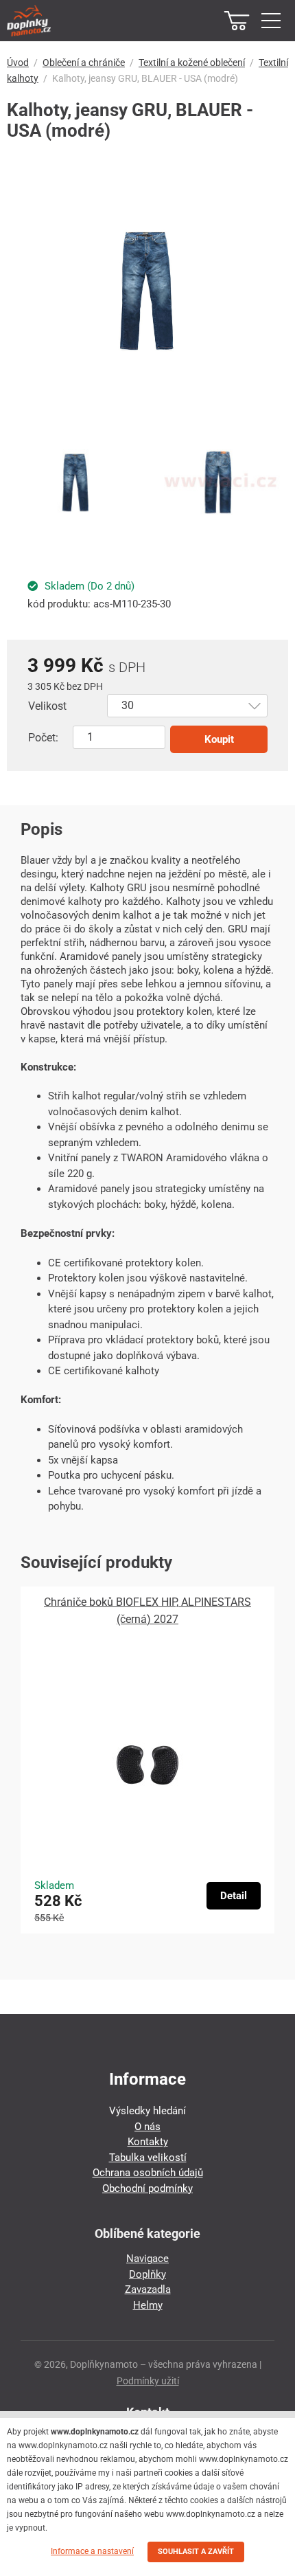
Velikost (47, 706)
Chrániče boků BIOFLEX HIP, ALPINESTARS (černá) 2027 (147, 1611)
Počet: (43, 738)
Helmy (148, 2305)
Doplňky (147, 2274)
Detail (234, 1896)
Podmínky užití (148, 2381)
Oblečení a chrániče (84, 63)
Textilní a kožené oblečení (192, 63)
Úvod (18, 63)
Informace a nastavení (92, 2551)
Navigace (147, 2259)
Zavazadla (148, 2289)
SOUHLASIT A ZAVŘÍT (196, 2552)
